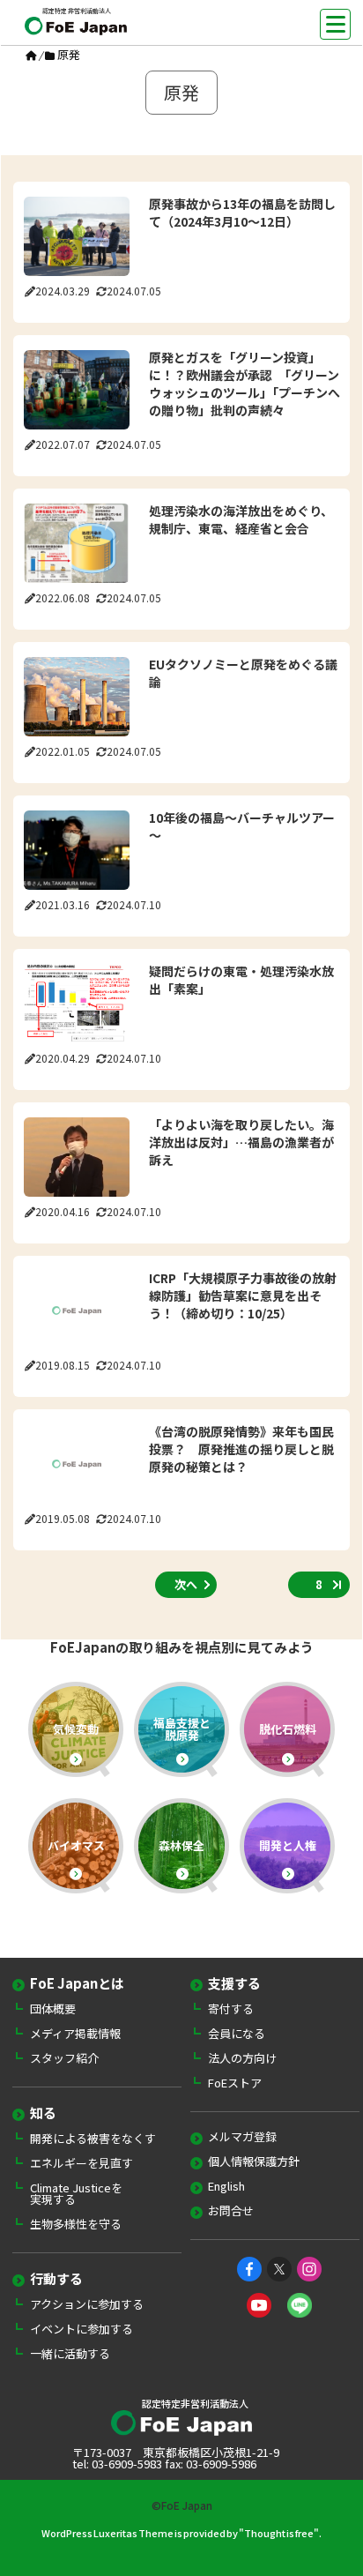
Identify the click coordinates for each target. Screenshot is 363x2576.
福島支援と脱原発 (182, 1729)
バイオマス (76, 1845)
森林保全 (181, 1845)
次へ (186, 1584)
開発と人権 (288, 1845)
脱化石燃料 (288, 1729)
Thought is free (279, 2533)
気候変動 (76, 1729)
